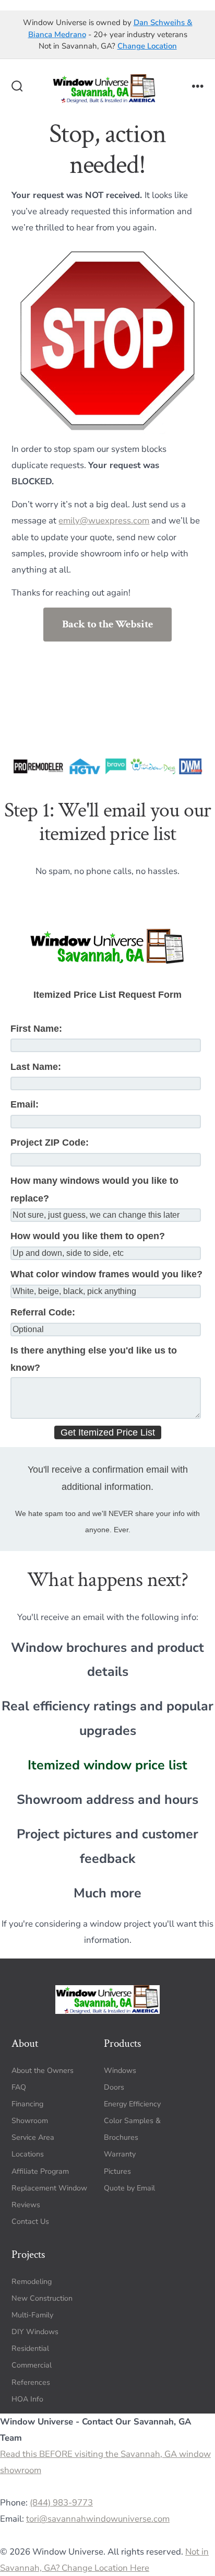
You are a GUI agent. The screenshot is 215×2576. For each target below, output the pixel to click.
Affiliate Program (40, 2171)
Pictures (117, 2171)
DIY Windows (35, 2332)
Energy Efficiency (132, 2104)
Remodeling (32, 2282)
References (31, 2382)
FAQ (19, 2087)
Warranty (120, 2154)
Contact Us (30, 2222)
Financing (27, 2104)
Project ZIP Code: (50, 1143)
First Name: (36, 1029)
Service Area (33, 2137)
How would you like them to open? (88, 1236)
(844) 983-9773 (61, 2503)
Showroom (30, 2121)
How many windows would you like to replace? (94, 1189)
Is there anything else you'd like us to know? (94, 1359)
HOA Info (27, 2399)
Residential (30, 2348)
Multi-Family (32, 2315)
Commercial (32, 2365)
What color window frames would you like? (106, 1274)
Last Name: (36, 1067)
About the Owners (43, 2071)
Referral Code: (43, 1312)
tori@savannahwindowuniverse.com (98, 2519)
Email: (25, 1104)
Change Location (147, 46)
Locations (28, 2154)
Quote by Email (129, 2188)
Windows (120, 2071)
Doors (114, 2087)
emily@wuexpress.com (104, 521)
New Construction (42, 2298)
